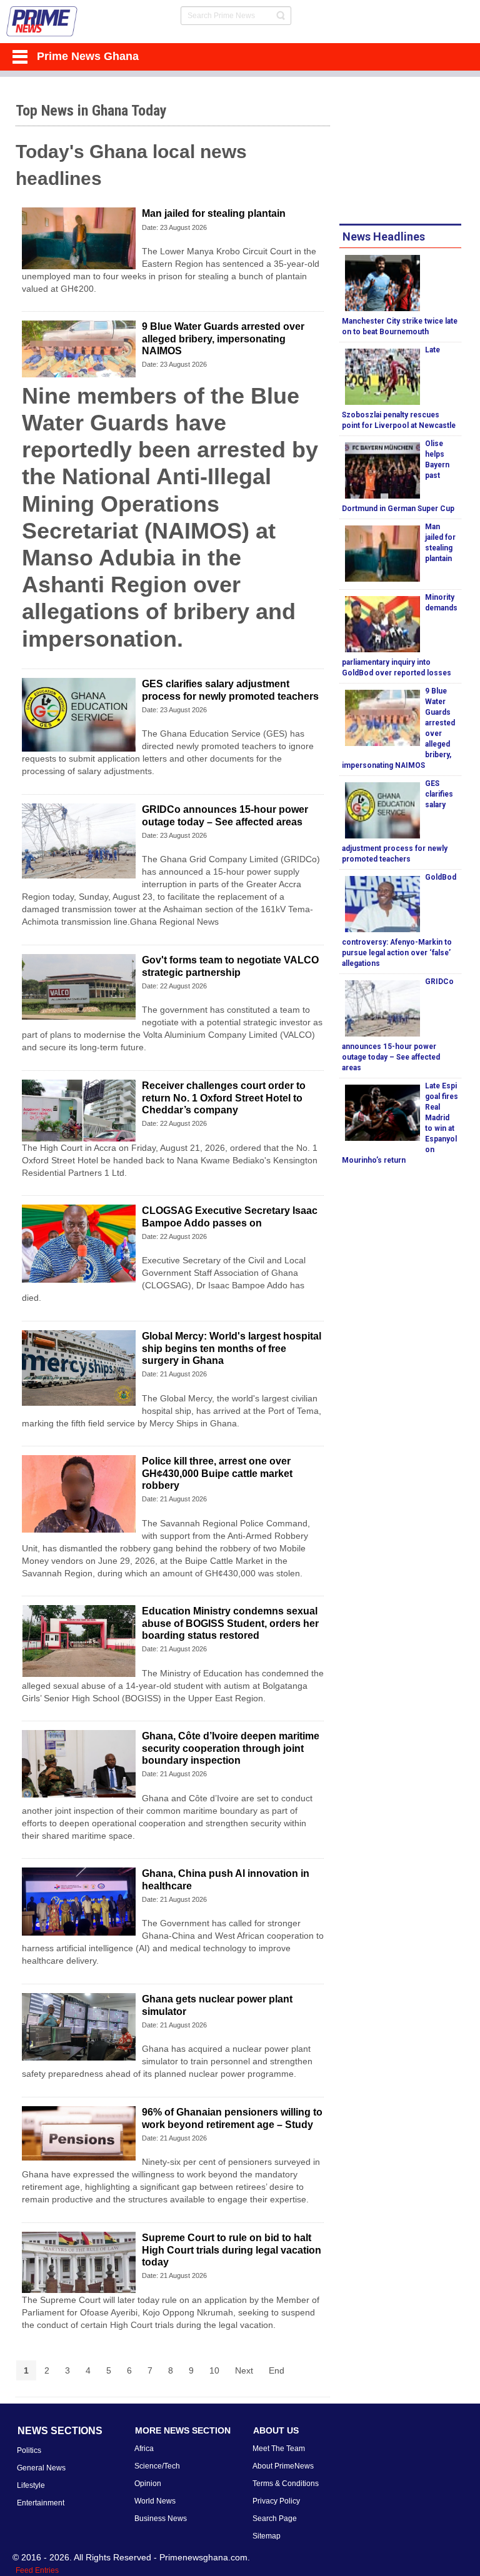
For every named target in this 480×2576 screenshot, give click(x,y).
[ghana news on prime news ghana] (42, 22)
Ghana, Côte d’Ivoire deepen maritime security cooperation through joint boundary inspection (231, 1748)
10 (214, 2370)
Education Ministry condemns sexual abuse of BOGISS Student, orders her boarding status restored (230, 1623)
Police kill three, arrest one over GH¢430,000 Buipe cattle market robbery (217, 1473)
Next (244, 2370)
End (277, 2370)
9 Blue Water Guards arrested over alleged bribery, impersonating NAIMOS (223, 338)
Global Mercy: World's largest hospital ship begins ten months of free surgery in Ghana (232, 1348)
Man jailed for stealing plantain (214, 213)
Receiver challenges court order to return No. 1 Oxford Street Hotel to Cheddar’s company (224, 1097)
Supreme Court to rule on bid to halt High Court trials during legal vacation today (232, 2250)
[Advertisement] (409, 152)
